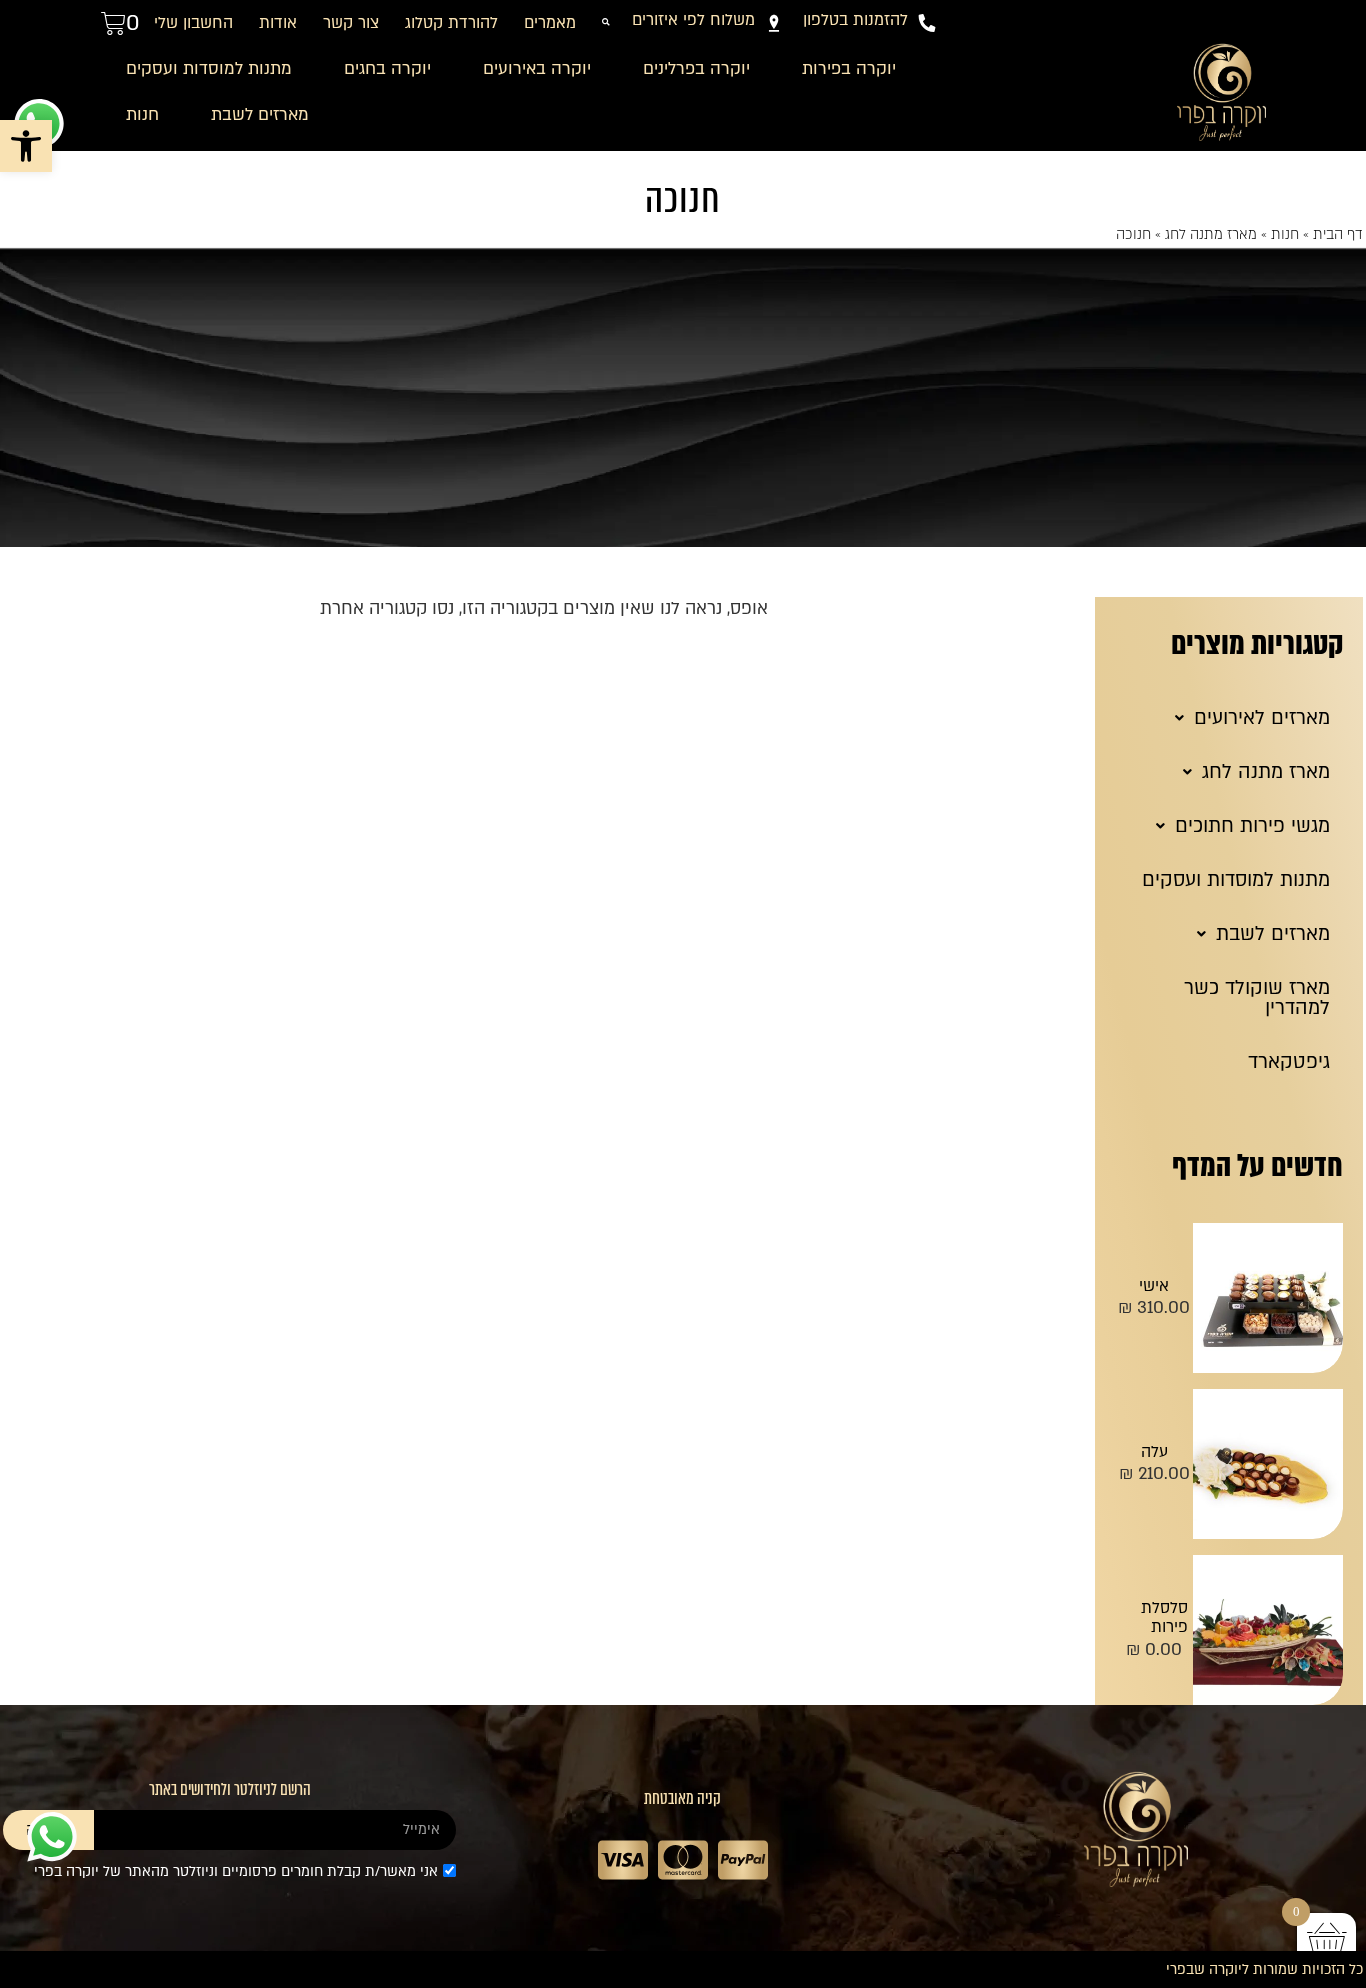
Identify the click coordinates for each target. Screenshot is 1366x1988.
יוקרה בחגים (387, 68)
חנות (142, 114)
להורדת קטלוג (451, 23)
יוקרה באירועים (537, 68)
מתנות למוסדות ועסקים (209, 68)
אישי (1154, 1286)
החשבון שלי (193, 23)
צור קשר (351, 23)
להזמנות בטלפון (855, 20)
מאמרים (550, 23)
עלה (1154, 1452)
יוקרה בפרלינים (696, 68)
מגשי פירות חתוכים (1252, 826)
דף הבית (1338, 234)
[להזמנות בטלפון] (927, 23)
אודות (278, 23)
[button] (26, 146)
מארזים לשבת (260, 114)
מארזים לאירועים (1262, 718)
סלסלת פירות (1164, 1618)
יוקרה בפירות (849, 68)
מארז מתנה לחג (1211, 234)
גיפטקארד (1289, 1062)
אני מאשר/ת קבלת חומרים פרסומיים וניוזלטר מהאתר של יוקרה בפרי (236, 1872)
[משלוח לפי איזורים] (774, 23)
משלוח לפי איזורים (693, 20)
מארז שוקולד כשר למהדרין (1257, 998)
